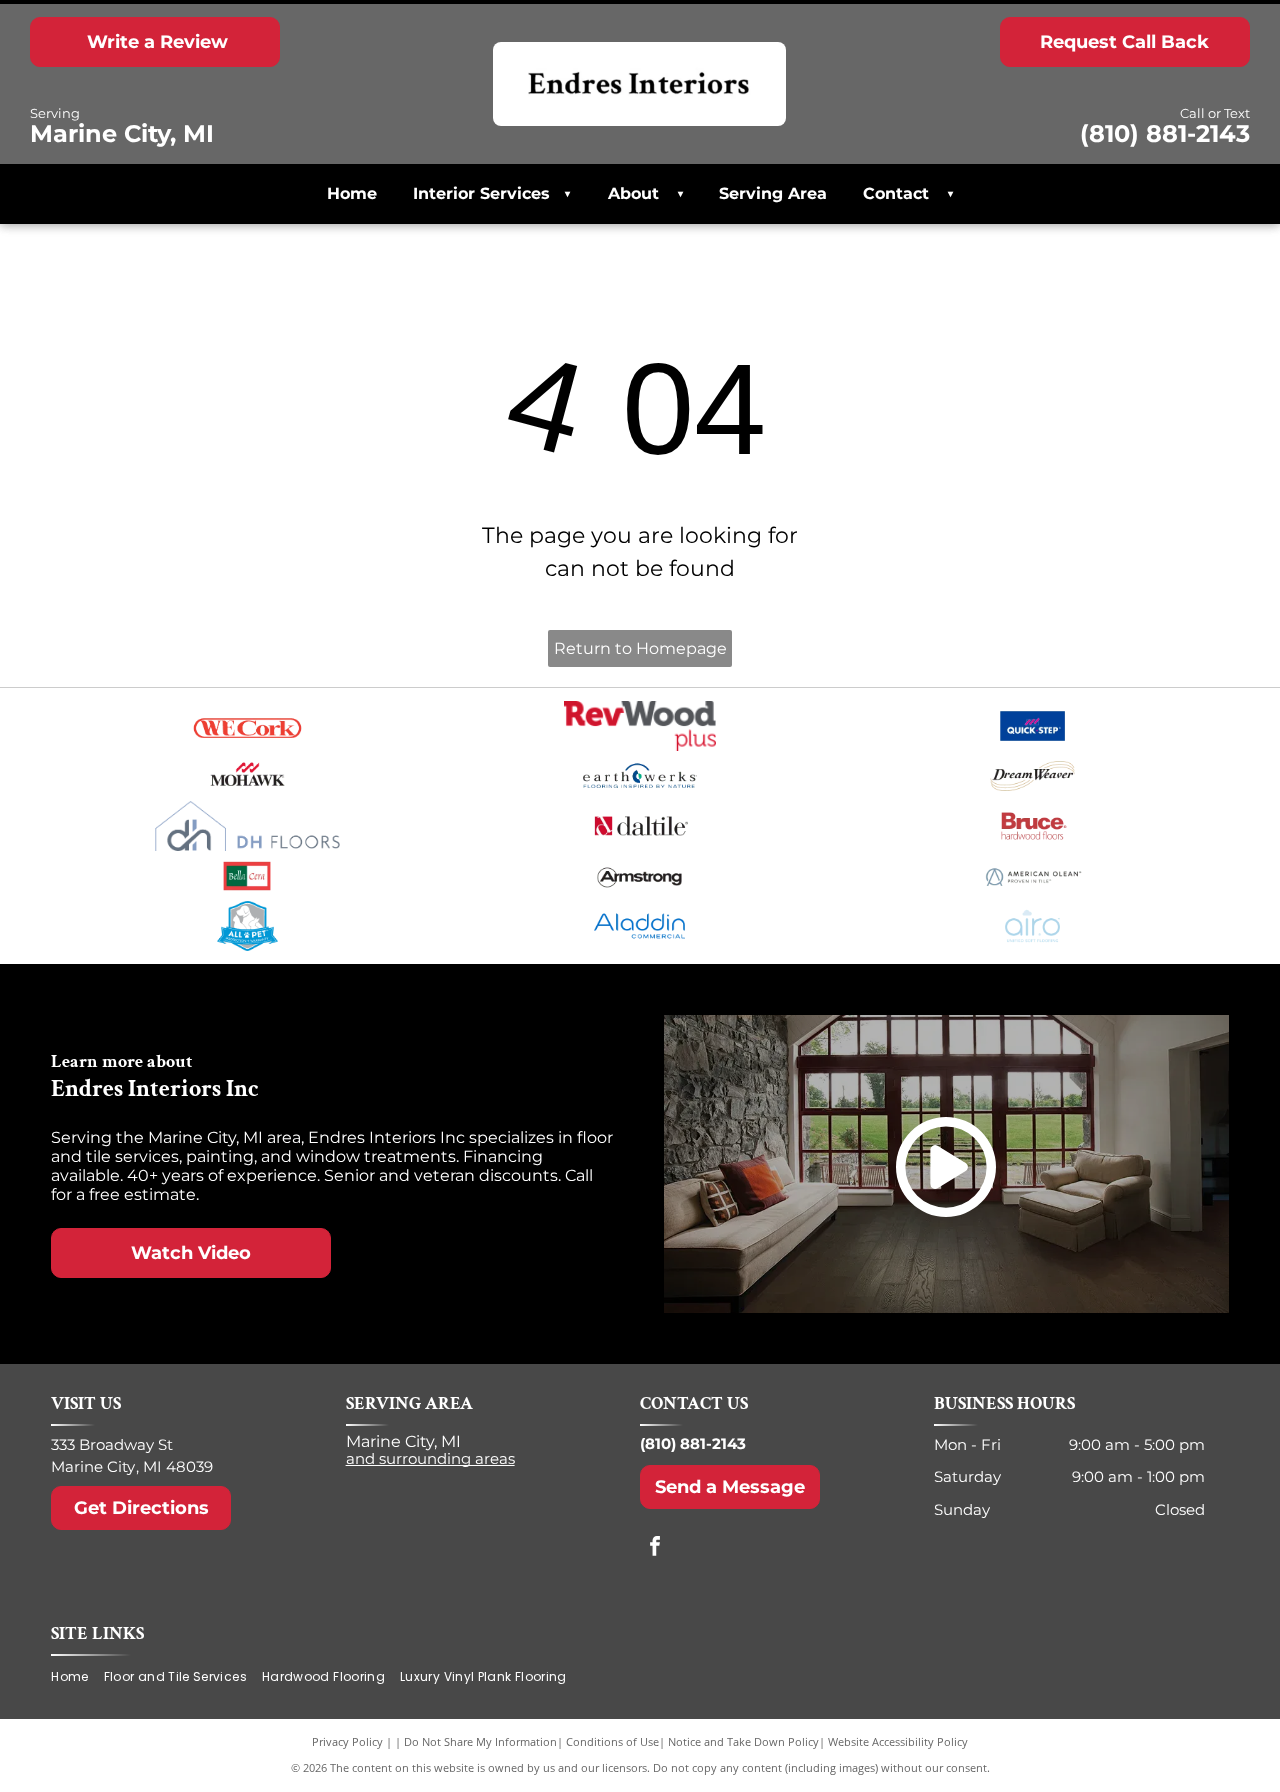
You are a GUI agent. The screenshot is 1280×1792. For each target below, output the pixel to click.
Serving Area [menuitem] (773, 193)
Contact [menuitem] (896, 193)
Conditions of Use (612, 1741)
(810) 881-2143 (693, 1443)
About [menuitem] (633, 193)
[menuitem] (675, 194)
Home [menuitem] (352, 193)
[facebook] (655, 1548)
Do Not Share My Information (480, 1741)
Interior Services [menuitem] (491, 193)
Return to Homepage (640, 648)
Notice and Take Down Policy (743, 1741)
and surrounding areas (430, 1458)
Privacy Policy (347, 1741)
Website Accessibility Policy (898, 1741)
